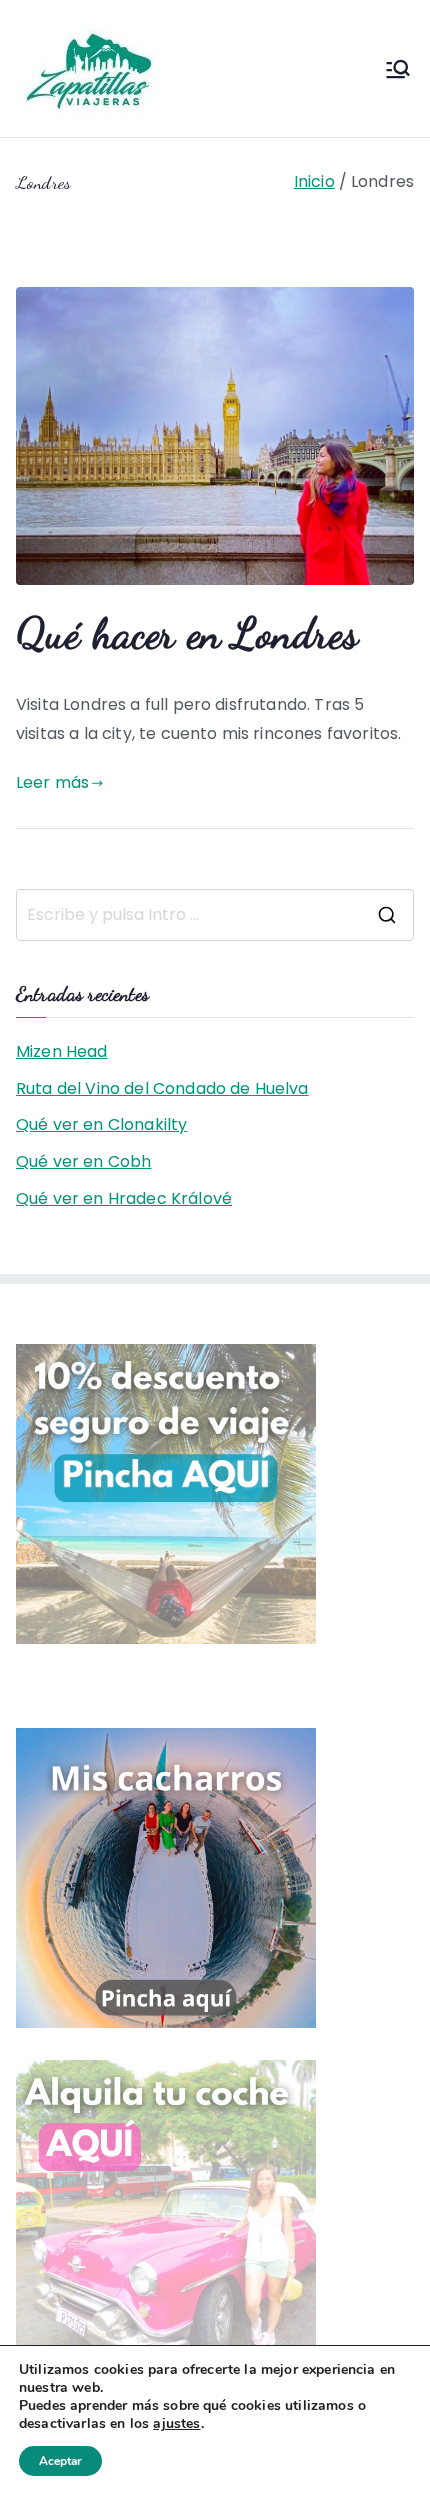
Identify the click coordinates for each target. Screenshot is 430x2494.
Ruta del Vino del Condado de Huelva (162, 1088)
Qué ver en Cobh (83, 1161)
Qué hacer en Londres (187, 633)
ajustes (176, 2424)
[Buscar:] (215, 915)
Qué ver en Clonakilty (101, 1124)
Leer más (52, 782)
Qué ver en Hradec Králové (124, 1198)
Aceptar (60, 2461)
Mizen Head (62, 1051)
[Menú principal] (398, 69)
